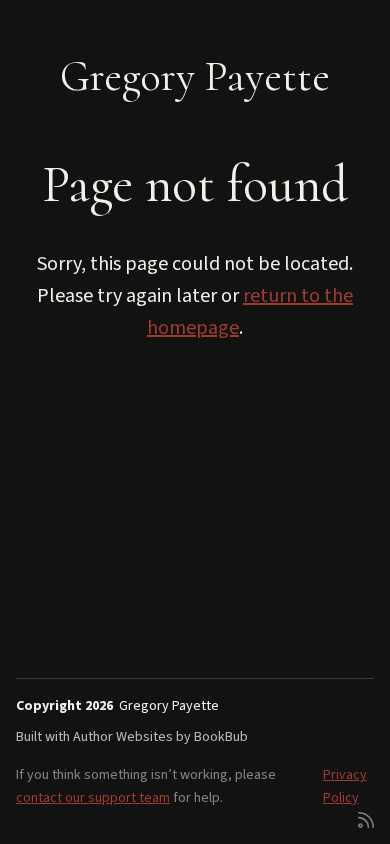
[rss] (366, 818)
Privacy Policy (345, 786)
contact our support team (93, 798)
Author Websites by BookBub (160, 737)
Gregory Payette (195, 76)
